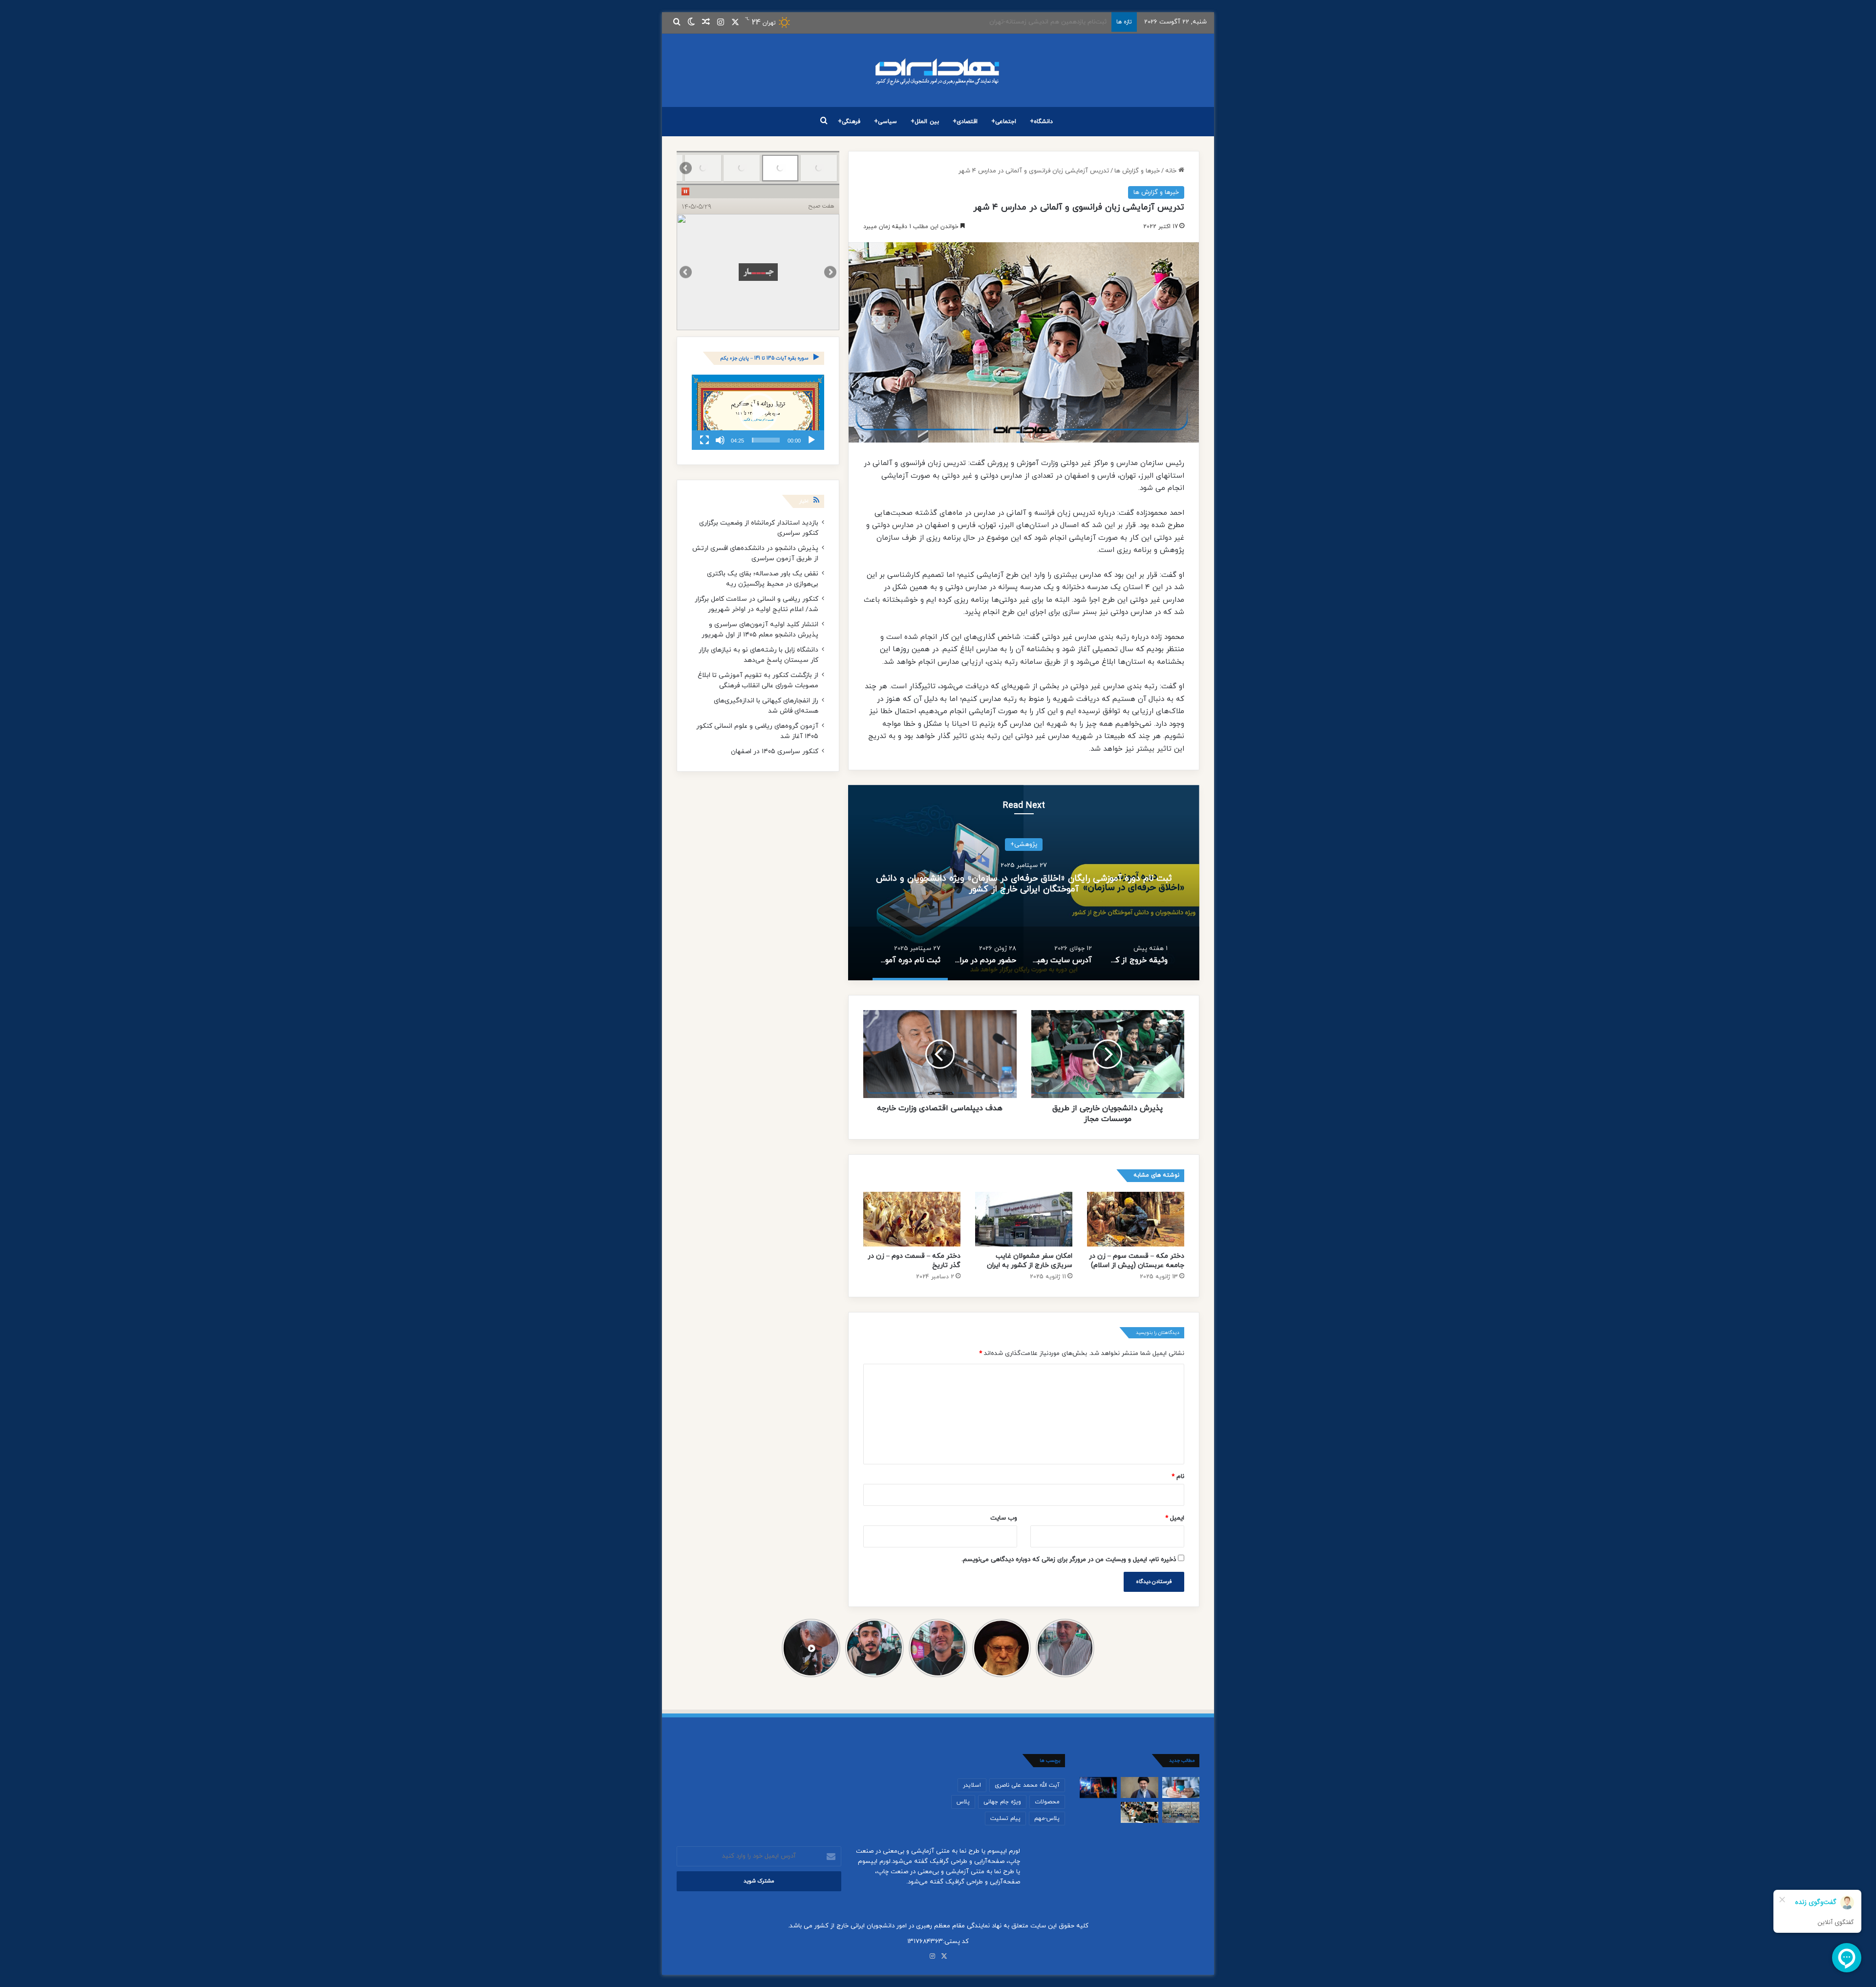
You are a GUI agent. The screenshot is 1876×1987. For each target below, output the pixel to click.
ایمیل (1175, 1518)
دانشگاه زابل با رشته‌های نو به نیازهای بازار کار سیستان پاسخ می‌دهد (758, 655)
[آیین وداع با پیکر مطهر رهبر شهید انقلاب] (1098, 1787)
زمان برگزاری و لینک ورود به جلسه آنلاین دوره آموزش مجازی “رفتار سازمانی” (1005, 22)
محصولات (1047, 1802)
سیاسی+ (885, 122)
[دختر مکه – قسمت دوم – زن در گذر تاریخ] (912, 1219)
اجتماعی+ (1004, 122)
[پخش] (811, 440)
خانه (1172, 171)
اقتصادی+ (965, 122)
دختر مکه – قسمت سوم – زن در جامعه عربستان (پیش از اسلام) (1137, 1261)
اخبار (804, 501)
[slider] (766, 440)
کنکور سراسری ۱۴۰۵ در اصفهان (775, 751)
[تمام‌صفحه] (704, 440)
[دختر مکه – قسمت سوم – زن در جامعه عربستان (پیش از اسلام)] (1136, 1219)
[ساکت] (720, 440)
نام (1178, 1477)
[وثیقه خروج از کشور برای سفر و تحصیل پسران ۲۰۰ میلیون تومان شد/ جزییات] (1181, 1787)
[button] (758, 412)
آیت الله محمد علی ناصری (1027, 1785)
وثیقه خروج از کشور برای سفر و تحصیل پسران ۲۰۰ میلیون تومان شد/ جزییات (1024, 884)
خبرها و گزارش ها (1137, 171)
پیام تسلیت (1005, 1818)
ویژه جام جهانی (1002, 1802)
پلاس (963, 1802)
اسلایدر (972, 1785)
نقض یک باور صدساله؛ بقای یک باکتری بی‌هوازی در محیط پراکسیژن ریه (763, 579)
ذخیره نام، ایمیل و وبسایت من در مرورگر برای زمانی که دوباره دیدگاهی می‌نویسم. (1069, 1560)
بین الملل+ (925, 122)
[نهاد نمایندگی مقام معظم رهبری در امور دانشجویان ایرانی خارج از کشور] (938, 70)
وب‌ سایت (1004, 1518)
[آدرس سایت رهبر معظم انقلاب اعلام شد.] (1139, 1787)
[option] (1024, 883)
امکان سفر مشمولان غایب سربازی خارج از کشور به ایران (1030, 1261)
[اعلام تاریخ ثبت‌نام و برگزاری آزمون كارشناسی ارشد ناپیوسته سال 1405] (1139, 1812)
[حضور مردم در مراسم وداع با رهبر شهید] (1181, 1812)
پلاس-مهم (1047, 1818)
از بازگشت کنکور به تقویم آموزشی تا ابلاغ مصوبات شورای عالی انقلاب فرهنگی (758, 680)
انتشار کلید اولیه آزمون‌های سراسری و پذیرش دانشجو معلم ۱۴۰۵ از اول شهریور (760, 630)
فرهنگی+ (849, 122)
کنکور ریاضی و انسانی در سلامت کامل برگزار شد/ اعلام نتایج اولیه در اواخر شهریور (757, 604)
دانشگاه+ (1041, 122)
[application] (758, 412)
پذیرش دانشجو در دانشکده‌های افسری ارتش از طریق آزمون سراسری (755, 553)
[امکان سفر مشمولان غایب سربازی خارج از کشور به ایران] (1024, 1219)
